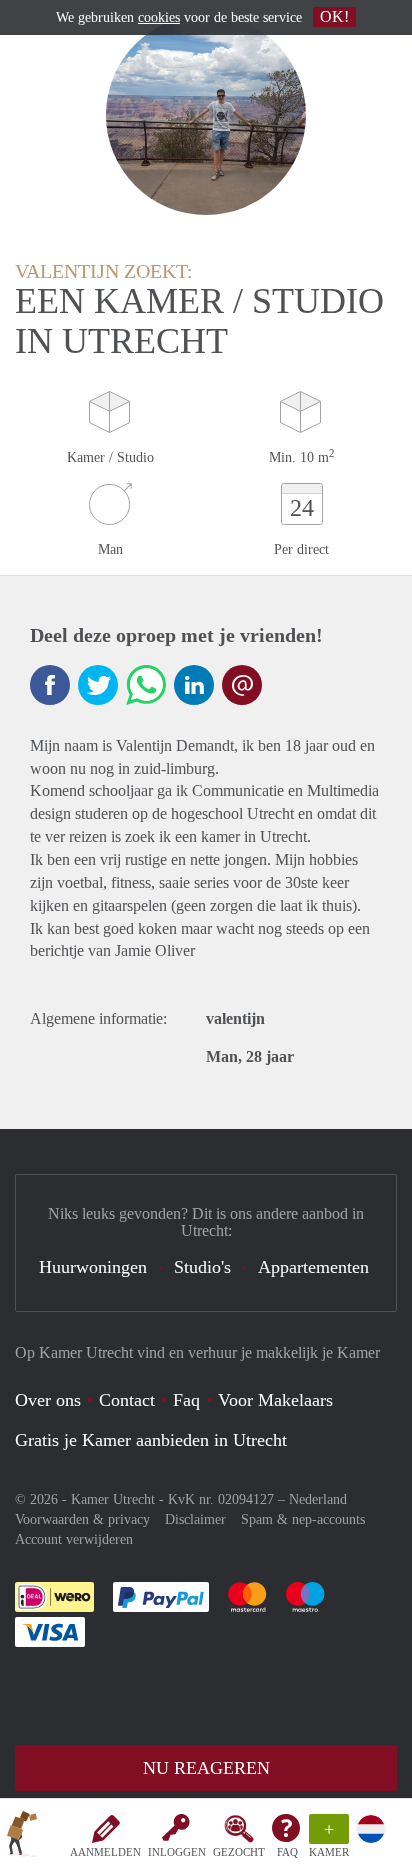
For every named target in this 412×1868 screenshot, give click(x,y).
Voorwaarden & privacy (82, 1519)
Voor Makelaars (275, 1400)
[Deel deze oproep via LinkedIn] (194, 685)
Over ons (48, 1400)
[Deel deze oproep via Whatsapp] (146, 685)
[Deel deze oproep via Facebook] (50, 685)
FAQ (287, 1852)
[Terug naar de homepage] (22, 1837)
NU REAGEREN (206, 1768)
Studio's (202, 1267)
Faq (186, 1400)
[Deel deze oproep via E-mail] (242, 685)
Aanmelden (105, 1852)
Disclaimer (195, 1519)
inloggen (177, 1852)
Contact (127, 1400)
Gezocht (239, 1852)
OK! (334, 16)
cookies (159, 17)
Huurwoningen (93, 1267)
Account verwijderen (74, 1539)
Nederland (318, 1499)
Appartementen (313, 1267)
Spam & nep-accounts (303, 1519)
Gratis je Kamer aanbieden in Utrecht (151, 1440)
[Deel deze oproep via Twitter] (98, 685)
